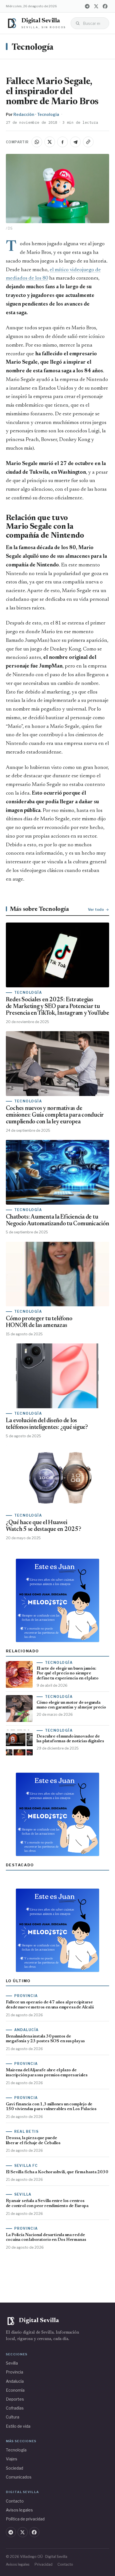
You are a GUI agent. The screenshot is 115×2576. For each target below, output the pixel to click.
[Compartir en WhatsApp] (37, 142)
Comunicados (19, 2477)
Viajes (12, 2459)
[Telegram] (87, 6)
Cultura (13, 2417)
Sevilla (12, 2363)
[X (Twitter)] (96, 6)
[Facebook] (105, 6)
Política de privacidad (25, 2519)
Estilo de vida (18, 2426)
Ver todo (96, 909)
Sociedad (15, 2468)
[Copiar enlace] (88, 142)
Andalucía (15, 2381)
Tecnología (33, 48)
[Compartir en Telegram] (75, 142)
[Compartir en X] (50, 142)
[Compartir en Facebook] (63, 142)
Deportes (15, 2399)
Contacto (15, 2501)
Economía (15, 2390)
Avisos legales (19, 2510)
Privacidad (44, 2564)
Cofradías (15, 2408)
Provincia (15, 2372)
